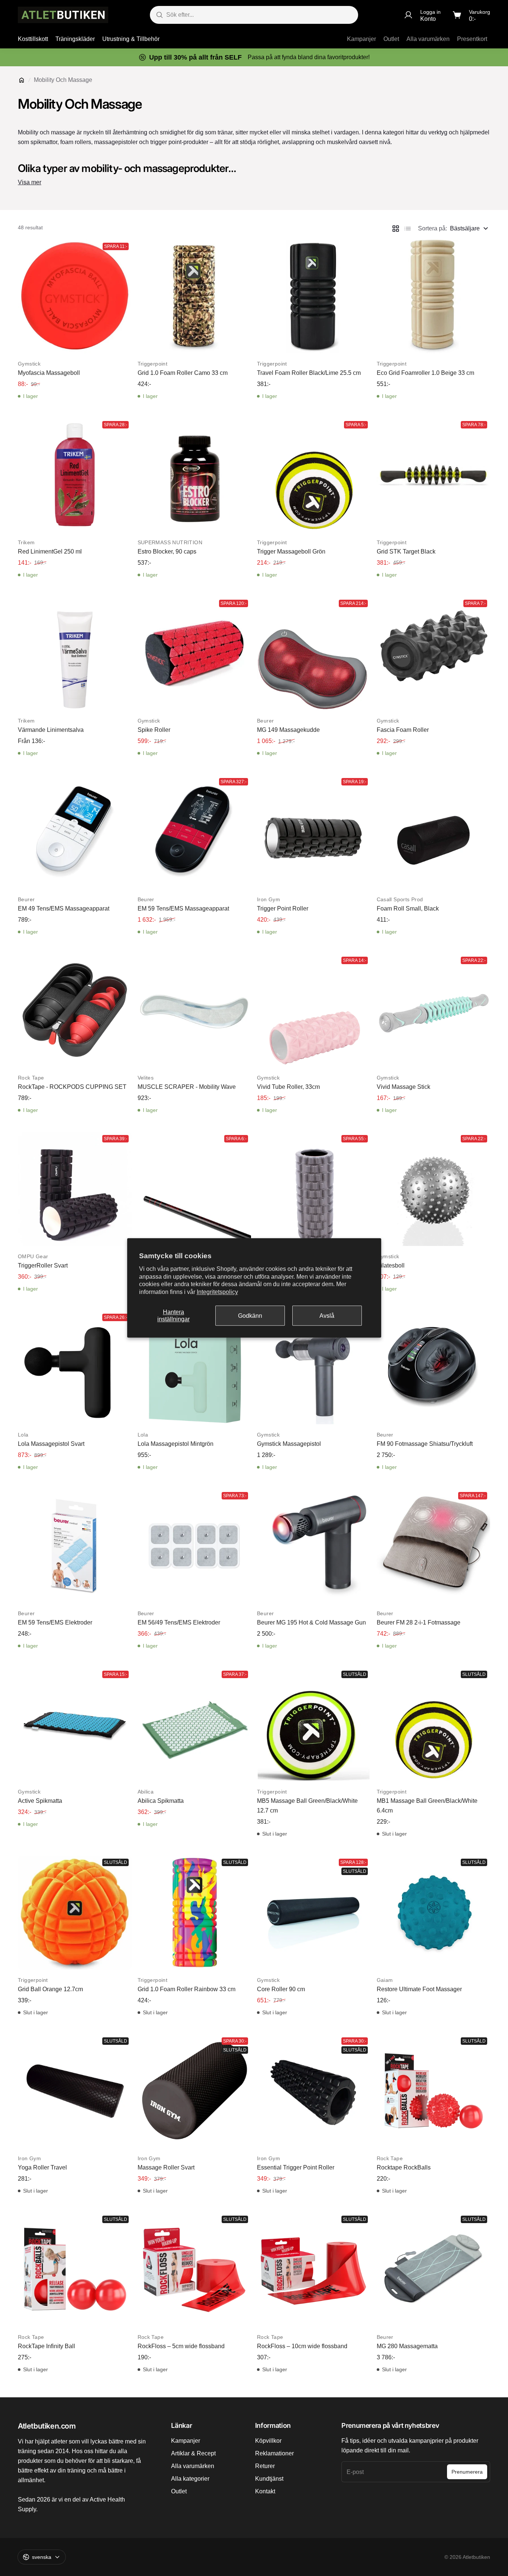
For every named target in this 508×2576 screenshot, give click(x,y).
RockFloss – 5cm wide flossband (181, 2346)
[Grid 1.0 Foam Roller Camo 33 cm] (194, 297)
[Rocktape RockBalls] (434, 2091)
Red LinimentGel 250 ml (50, 551)
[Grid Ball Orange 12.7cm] (75, 1913)
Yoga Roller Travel (42, 2167)
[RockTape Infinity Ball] (75, 2270)
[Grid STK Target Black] (434, 475)
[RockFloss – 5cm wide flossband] (194, 2270)
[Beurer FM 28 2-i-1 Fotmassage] (434, 1546)
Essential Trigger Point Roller (296, 2167)
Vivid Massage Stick (403, 1087)
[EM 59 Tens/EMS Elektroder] (75, 1546)
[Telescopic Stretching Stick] (194, 1189)
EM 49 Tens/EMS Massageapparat (64, 908)
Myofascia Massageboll (49, 373)
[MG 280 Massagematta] (434, 2270)
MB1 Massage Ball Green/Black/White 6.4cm (427, 1806)
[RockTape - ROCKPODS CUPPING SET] (75, 1011)
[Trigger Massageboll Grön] (314, 475)
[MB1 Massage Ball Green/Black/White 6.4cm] (434, 1725)
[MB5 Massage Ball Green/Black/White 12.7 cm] (314, 1725)
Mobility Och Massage (63, 80)
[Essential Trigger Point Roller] (314, 2091)
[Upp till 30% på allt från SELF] (254, 57)
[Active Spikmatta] (75, 1725)
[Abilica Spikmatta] (194, 1725)
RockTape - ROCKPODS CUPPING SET (72, 1087)
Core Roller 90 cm (281, 1989)
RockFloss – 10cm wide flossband (302, 2346)
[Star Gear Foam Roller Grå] (314, 1189)
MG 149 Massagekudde (288, 730)
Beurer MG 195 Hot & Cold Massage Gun (311, 1622)
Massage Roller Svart (166, 2167)
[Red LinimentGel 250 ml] (75, 475)
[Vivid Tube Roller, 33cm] (314, 1011)
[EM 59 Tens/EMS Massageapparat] (194, 832)
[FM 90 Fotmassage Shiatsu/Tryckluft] (434, 1368)
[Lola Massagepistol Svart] (75, 1368)
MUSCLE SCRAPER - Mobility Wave (187, 1087)
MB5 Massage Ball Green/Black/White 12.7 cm (307, 1806)
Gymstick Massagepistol (289, 1444)
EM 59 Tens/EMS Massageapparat (183, 908)
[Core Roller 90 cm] (314, 1913)
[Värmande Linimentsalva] (75, 654)
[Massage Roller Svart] (194, 2091)
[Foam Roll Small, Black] (434, 832)
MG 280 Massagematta (407, 2346)
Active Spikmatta (40, 1801)
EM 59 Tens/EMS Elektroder (55, 1622)
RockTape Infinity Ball (46, 2346)
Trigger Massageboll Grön (291, 551)
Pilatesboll (391, 1265)
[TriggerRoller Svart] (75, 1189)
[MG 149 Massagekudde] (314, 654)
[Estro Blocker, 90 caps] (194, 475)
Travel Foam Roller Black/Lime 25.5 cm (309, 373)
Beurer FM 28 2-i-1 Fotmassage (419, 1622)
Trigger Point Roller (283, 908)
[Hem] (22, 80)
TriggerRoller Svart (43, 1265)
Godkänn (250, 1316)
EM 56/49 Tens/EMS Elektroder (179, 1622)
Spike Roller (154, 730)
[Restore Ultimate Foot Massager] (434, 1913)
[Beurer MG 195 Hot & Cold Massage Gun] (314, 1546)
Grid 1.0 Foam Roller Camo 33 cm (183, 373)
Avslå (327, 1316)
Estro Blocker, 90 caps (167, 551)
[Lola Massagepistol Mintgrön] (194, 1368)
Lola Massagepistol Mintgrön (176, 1444)
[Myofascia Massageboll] (75, 297)
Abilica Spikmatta (161, 1801)
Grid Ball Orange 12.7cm (50, 1989)
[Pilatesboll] (434, 1189)
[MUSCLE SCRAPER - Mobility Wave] (194, 1011)
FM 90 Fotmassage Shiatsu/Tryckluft (425, 1444)
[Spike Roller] (194, 654)
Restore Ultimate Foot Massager (419, 1989)
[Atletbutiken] (63, 15)
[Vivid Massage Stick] (434, 1011)
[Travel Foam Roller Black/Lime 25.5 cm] (314, 297)
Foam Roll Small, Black (408, 908)
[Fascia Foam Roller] (434, 654)
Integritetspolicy (217, 1292)
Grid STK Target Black (406, 551)
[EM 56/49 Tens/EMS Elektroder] (194, 1546)
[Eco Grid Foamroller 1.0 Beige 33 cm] (434, 297)
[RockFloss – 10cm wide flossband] (314, 2270)
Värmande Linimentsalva (51, 730)
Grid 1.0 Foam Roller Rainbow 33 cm (187, 1989)
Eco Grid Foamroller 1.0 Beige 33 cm (425, 373)
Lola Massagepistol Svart (51, 1444)
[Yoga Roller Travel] (75, 2091)
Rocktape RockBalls (404, 2167)
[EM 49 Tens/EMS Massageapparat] (75, 832)
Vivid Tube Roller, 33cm (288, 1087)
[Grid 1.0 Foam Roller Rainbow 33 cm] (194, 1913)
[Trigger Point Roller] (314, 832)
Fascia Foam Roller (403, 730)
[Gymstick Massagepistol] (314, 1368)
